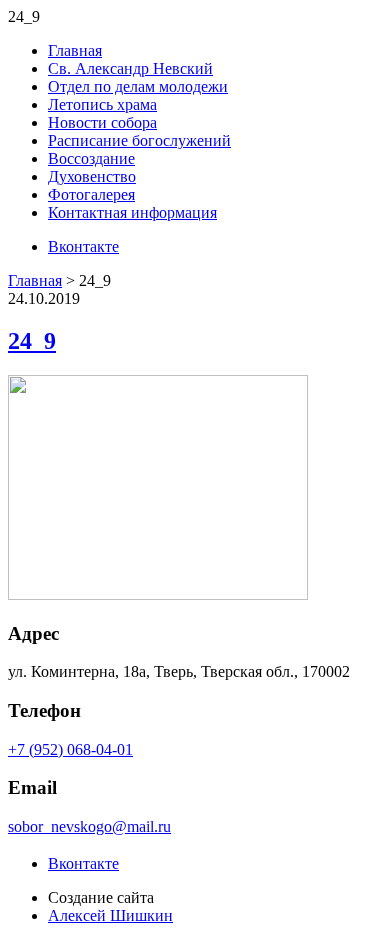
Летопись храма (102, 104)
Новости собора (102, 122)
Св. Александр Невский (130, 68)
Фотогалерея (91, 194)
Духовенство (92, 176)
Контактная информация (132, 212)
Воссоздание (91, 158)
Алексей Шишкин (110, 915)
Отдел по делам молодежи (138, 86)
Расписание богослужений (139, 140)
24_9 (32, 341)
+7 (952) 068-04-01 (70, 749)
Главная (75, 50)
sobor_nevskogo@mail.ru (89, 826)
